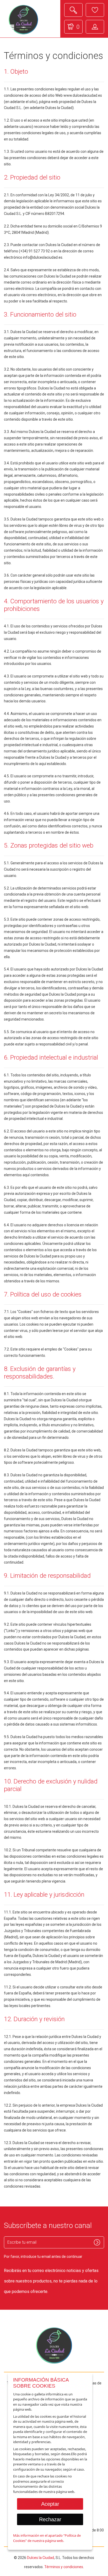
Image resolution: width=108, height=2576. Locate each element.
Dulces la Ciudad (40, 2558)
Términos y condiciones (64, 2567)
